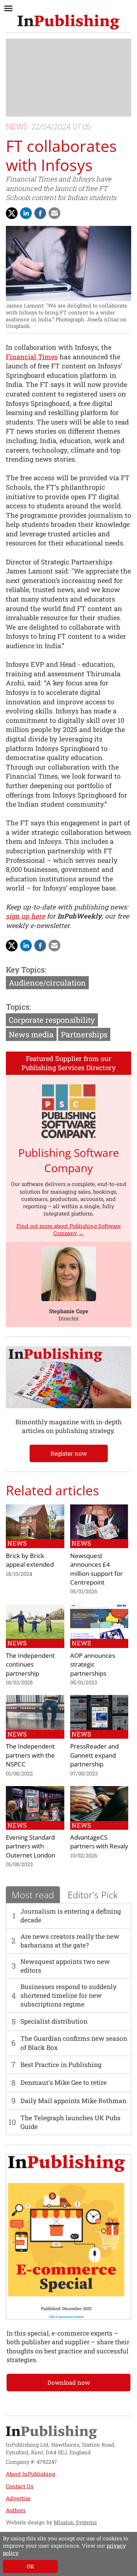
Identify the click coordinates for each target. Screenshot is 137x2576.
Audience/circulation (47, 983)
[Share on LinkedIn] (26, 213)
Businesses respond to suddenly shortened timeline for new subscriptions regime (68, 1996)
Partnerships (84, 1034)
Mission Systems (75, 2522)
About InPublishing (31, 2474)
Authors (16, 2510)
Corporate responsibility (52, 1020)
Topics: (18, 1007)
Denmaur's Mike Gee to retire (64, 2082)
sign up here (25, 916)
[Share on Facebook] (40, 213)
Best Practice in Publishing (61, 2065)
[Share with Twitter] (12, 213)
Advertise (18, 2498)
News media (31, 1034)
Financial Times (32, 357)
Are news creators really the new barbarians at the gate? (70, 1941)
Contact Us (20, 2486)
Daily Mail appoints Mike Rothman (73, 2101)
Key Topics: (26, 970)
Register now (69, 1453)
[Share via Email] (54, 213)
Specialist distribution (54, 2021)
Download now (69, 2382)
